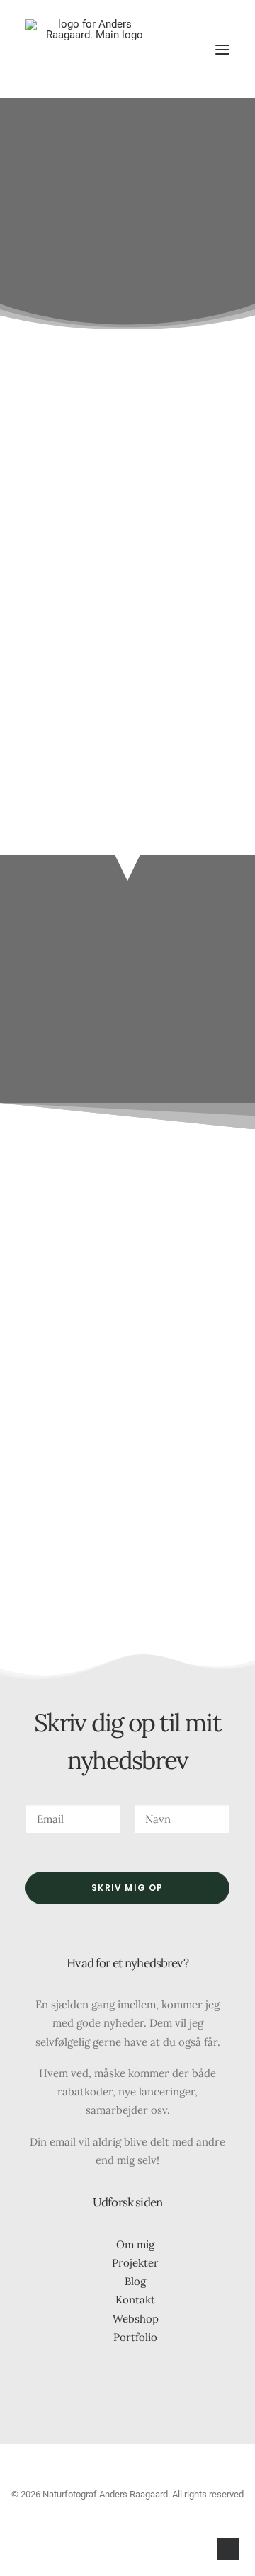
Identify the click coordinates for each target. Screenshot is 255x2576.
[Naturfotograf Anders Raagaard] (89, 49)
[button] (222, 49)
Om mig (135, 2244)
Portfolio (135, 2337)
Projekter (135, 2263)
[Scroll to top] (228, 2548)
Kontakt (135, 2300)
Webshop (136, 2319)
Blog (135, 2281)
